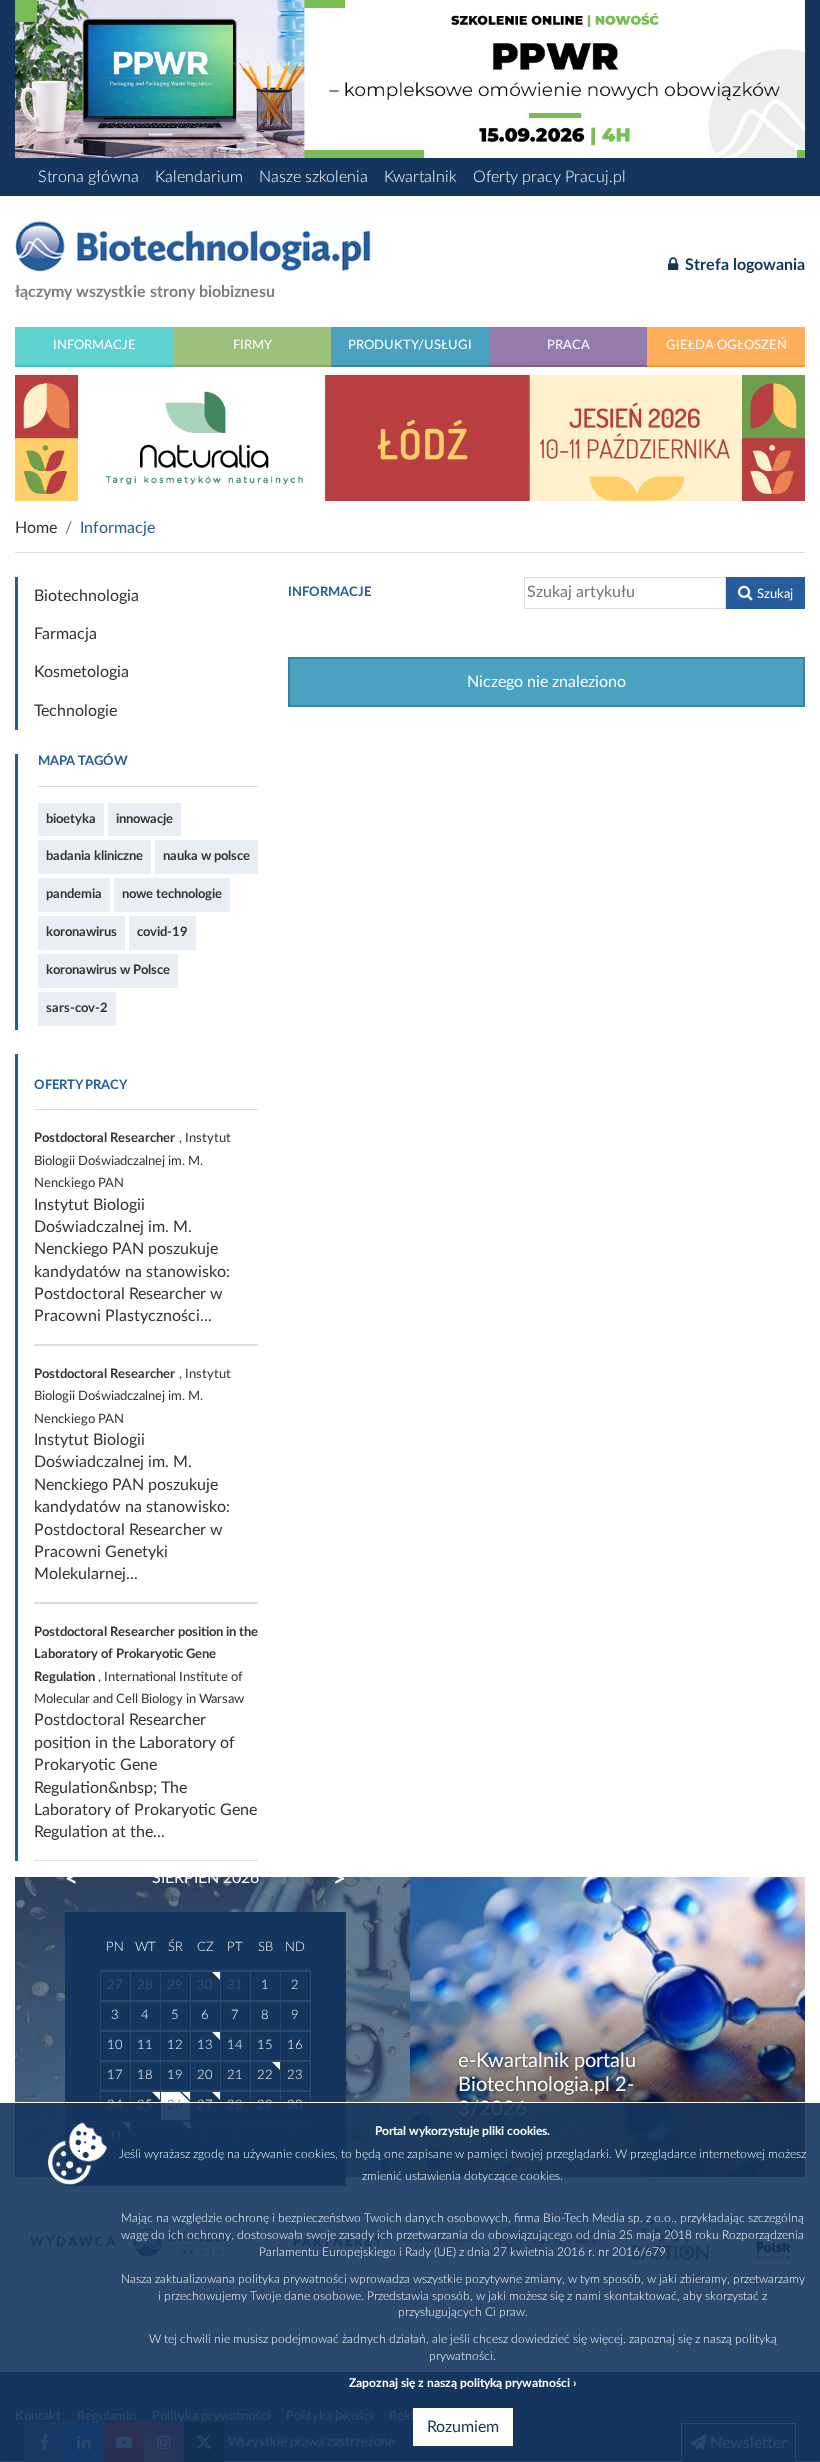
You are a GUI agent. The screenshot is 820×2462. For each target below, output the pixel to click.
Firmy (252, 345)
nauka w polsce (206, 856)
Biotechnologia (86, 596)
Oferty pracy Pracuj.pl (549, 177)
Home (36, 528)
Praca (568, 345)
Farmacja (65, 634)
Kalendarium (199, 177)
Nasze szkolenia (313, 177)
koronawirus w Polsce (108, 970)
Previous (81, 1879)
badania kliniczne (94, 856)
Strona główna (88, 177)
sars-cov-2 (77, 1008)
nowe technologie (172, 894)
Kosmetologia (81, 672)
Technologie (75, 711)
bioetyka (71, 819)
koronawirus (81, 932)
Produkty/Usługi (410, 345)
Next (330, 1879)
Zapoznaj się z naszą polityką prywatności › (462, 2383)
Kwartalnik (420, 177)
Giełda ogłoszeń (726, 345)
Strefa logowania (743, 265)
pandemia (74, 894)
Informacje (94, 345)
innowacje (144, 819)
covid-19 (162, 932)
